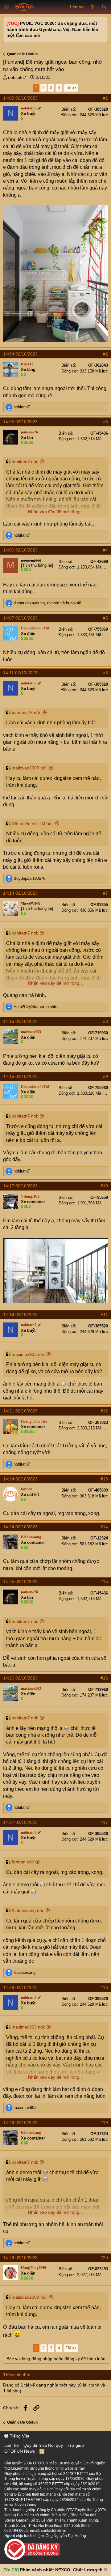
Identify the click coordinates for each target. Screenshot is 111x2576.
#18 (104, 1987)
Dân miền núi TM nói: (33, 824)
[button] (6, 7)
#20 (104, 2258)
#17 (104, 1822)
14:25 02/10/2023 (20, 1582)
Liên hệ (12, 2445)
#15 (104, 1582)
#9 (105, 1076)
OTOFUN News (20, 2451)
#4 (105, 550)
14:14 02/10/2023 (20, 893)
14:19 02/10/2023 (20, 1314)
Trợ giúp (76, 2445)
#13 (104, 1479)
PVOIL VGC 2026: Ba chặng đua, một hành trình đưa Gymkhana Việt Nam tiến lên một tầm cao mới (52, 29)
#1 (105, 98)
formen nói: (23, 1862)
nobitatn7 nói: (25, 462)
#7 (105, 893)
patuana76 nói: (26, 713)
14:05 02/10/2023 (20, 422)
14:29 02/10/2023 (20, 2123)
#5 (105, 618)
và (35, 1007)
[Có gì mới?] (93, 7)
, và (47, 603)
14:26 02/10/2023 (20, 1678)
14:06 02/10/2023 (20, 550)
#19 (104, 2123)
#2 (105, 354)
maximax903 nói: (28, 1354)
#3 (105, 422)
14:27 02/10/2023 (20, 1822)
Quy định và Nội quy (43, 2445)
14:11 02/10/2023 (20, 673)
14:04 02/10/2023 (20, 354)
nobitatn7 (17, 77)
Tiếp (70, 87)
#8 (105, 1021)
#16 (104, 1678)
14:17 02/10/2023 (20, 1186)
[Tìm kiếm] (104, 7)
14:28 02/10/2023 (20, 1987)
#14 (104, 1527)
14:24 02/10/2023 (20, 1479)
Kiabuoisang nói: (28, 1910)
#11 (104, 1314)
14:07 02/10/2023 (20, 618)
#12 (104, 1411)
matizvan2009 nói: (30, 768)
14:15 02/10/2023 (20, 1021)
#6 (105, 673)
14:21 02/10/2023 (20, 1411)
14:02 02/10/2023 (20, 98)
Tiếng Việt (19, 2436)
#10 (104, 1186)
